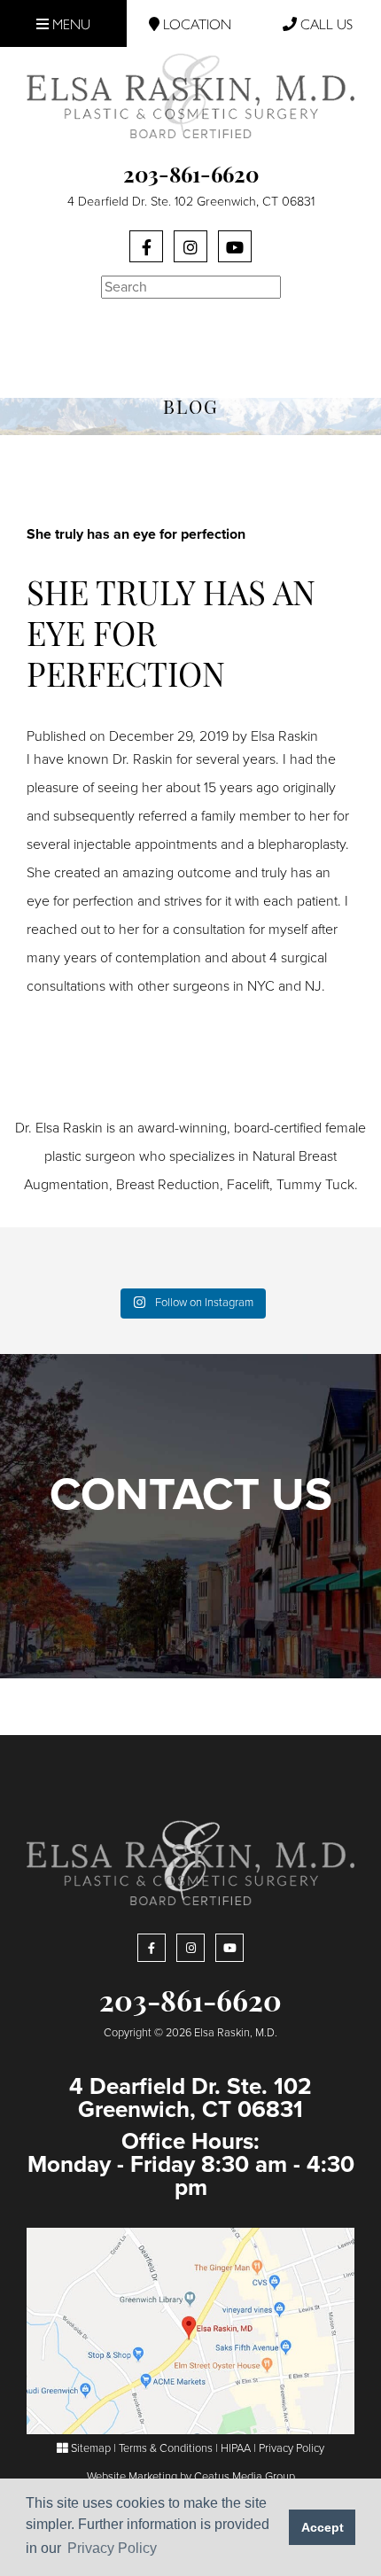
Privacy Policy (292, 2448)
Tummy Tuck (315, 1185)
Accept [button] (323, 2527)
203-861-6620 (191, 177)
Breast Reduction (168, 1185)
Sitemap (89, 2448)
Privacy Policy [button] (112, 2548)
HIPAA (236, 2448)
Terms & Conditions (166, 2448)
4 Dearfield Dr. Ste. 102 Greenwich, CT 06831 (191, 202)
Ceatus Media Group (245, 2477)
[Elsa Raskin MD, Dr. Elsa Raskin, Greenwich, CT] (190, 95)
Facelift (248, 1185)
